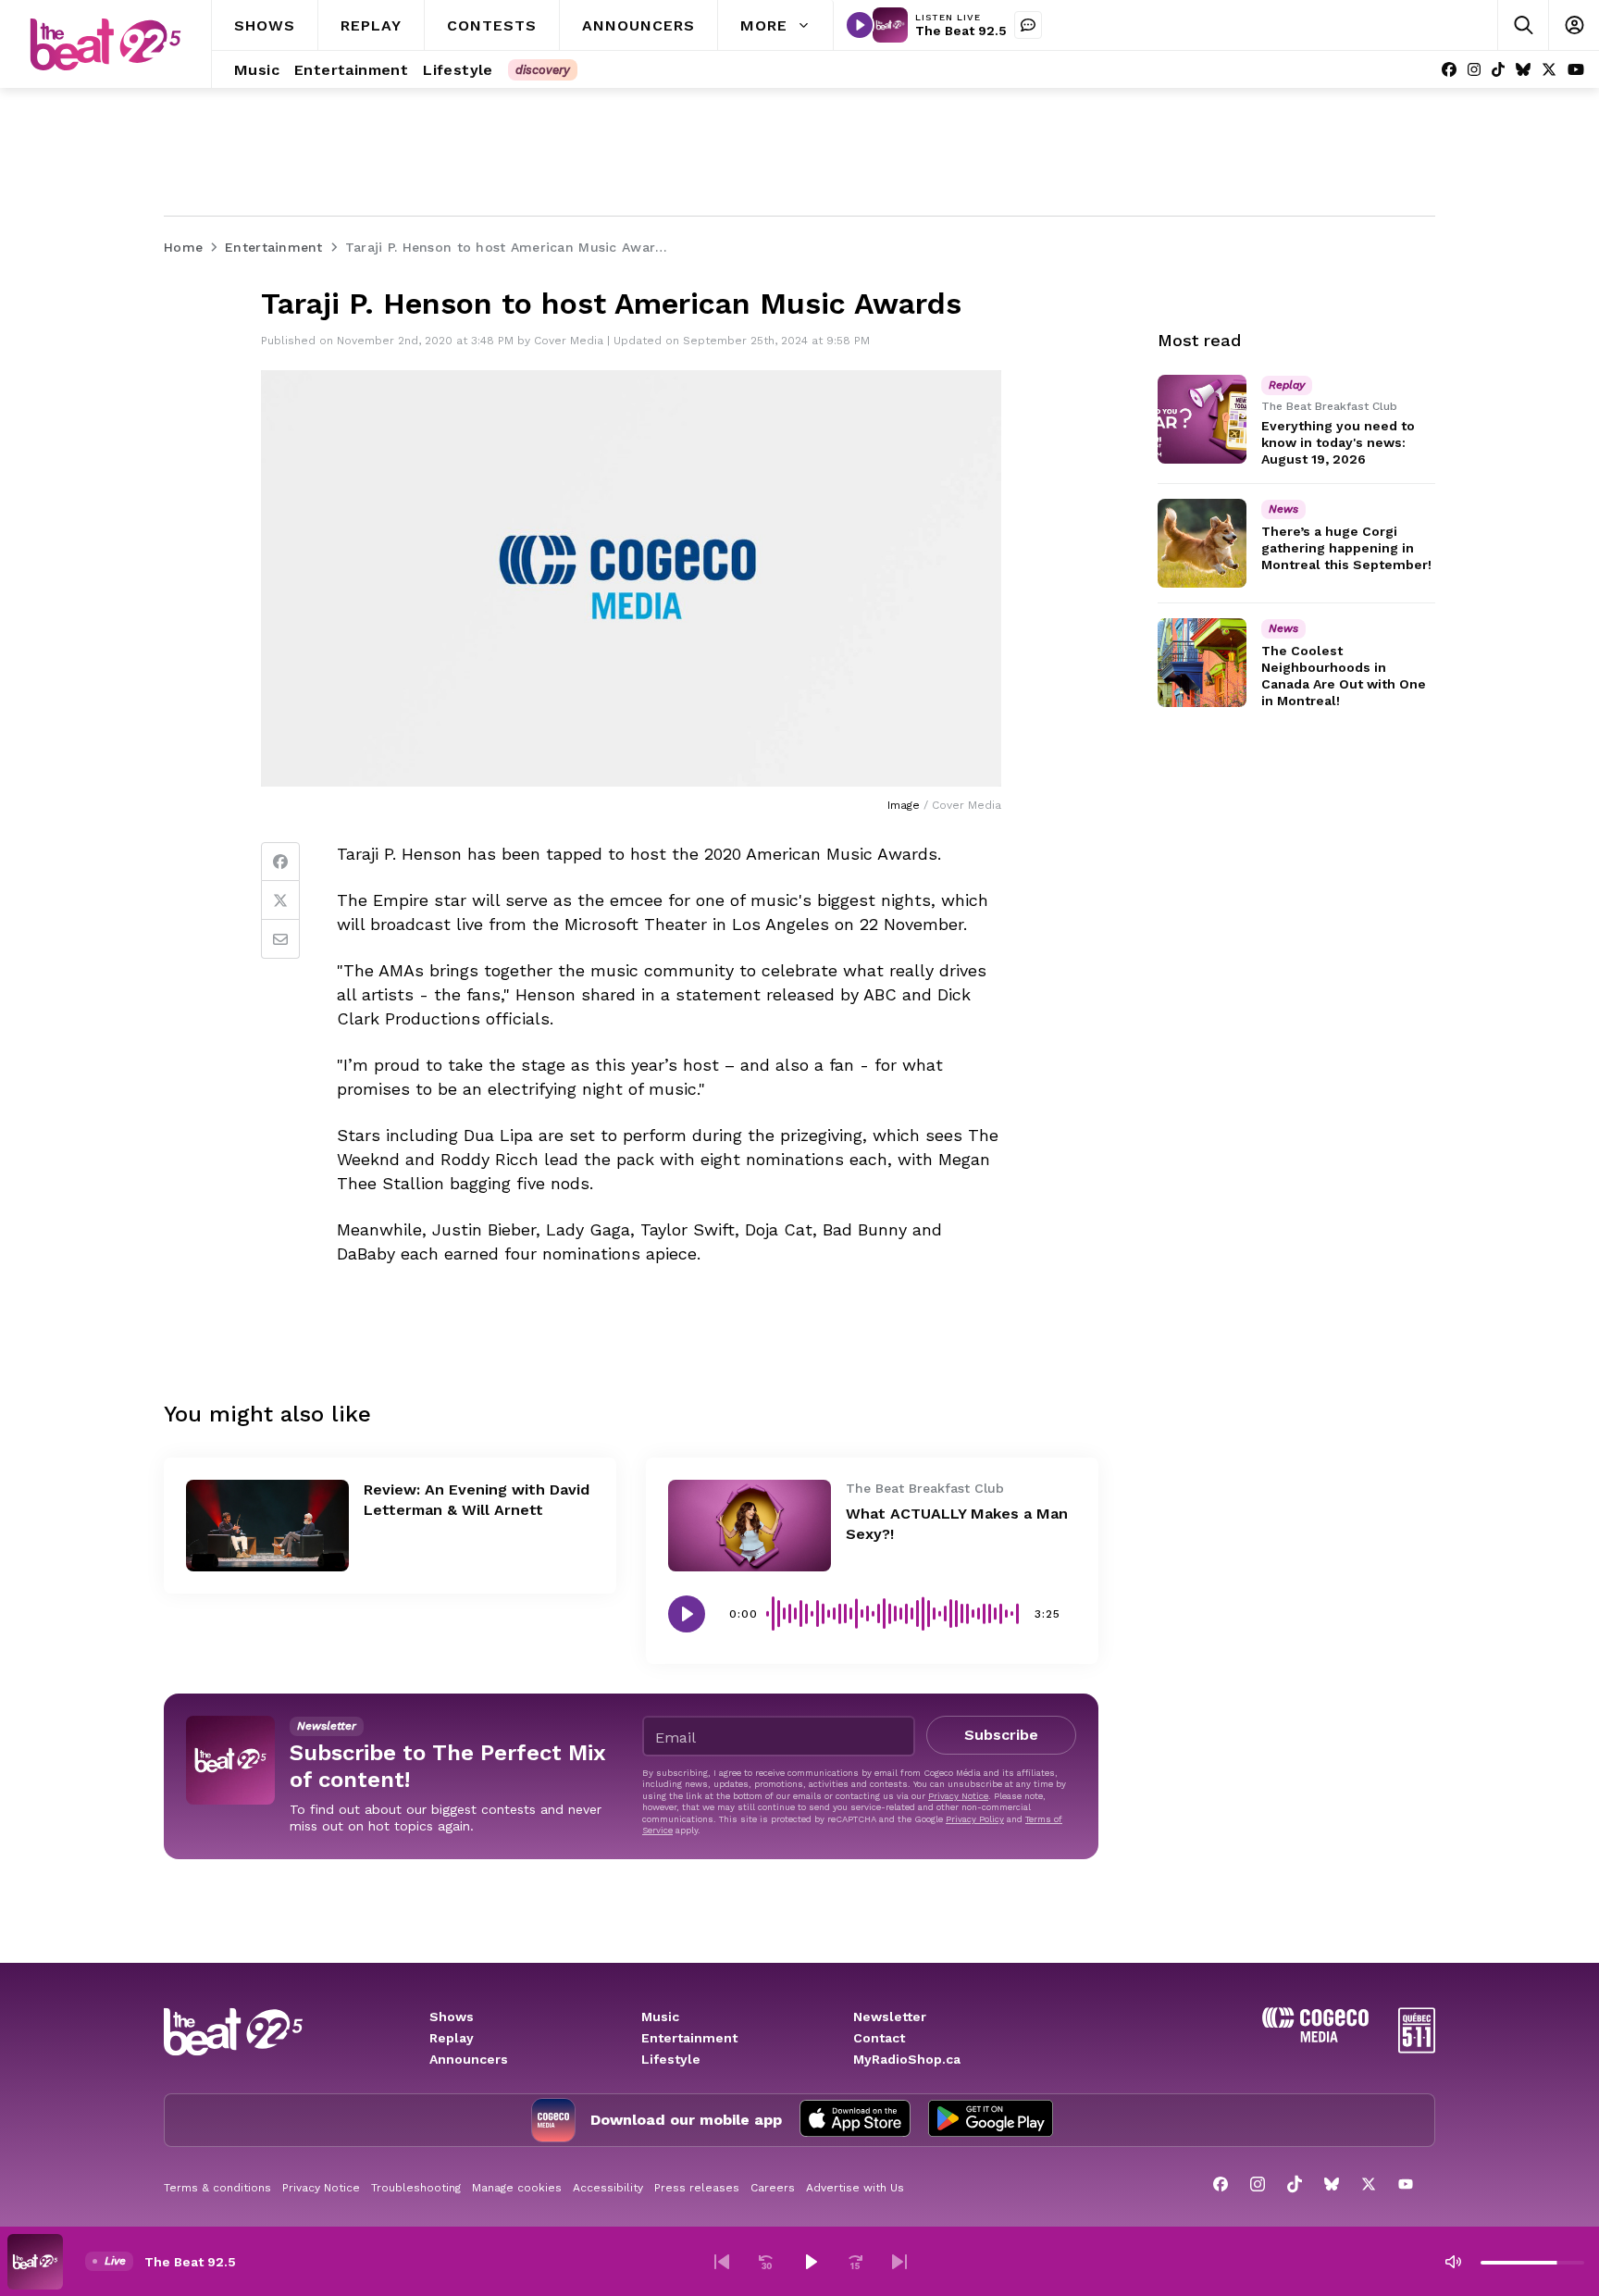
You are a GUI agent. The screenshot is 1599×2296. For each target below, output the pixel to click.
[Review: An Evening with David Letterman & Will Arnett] (267, 1526)
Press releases (697, 2188)
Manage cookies (517, 2188)
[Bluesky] (1523, 70)
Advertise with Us (855, 2188)
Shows (452, 2017)
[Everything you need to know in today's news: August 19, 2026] (1202, 419)
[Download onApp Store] (855, 2120)
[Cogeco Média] (1315, 2037)
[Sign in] (1574, 25)
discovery (543, 70)
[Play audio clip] (687, 1614)
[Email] (280, 939)
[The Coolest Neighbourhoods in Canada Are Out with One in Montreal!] (1202, 663)
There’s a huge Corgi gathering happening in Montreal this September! (1346, 548)
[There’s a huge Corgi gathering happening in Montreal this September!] (1202, 543)
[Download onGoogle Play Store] (991, 2120)
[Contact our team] (1028, 25)
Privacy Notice (958, 1796)
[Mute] (1453, 2262)
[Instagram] (1474, 70)
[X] (1549, 70)
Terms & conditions (217, 2188)
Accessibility (608, 2188)
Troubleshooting (416, 2188)
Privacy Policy (975, 1819)
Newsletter (890, 2017)
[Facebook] (1449, 70)
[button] (722, 2262)
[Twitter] (280, 900)
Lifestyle (671, 2059)
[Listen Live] (860, 25)
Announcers (469, 2059)
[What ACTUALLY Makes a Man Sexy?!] (750, 1526)
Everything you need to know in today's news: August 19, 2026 (1338, 442)
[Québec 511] (1417, 2048)
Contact (879, 2038)
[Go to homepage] (105, 44)
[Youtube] (1576, 70)
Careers (773, 2188)
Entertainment (689, 2038)
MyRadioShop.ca (907, 2059)
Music (660, 2017)
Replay (452, 2038)
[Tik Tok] (1498, 70)
